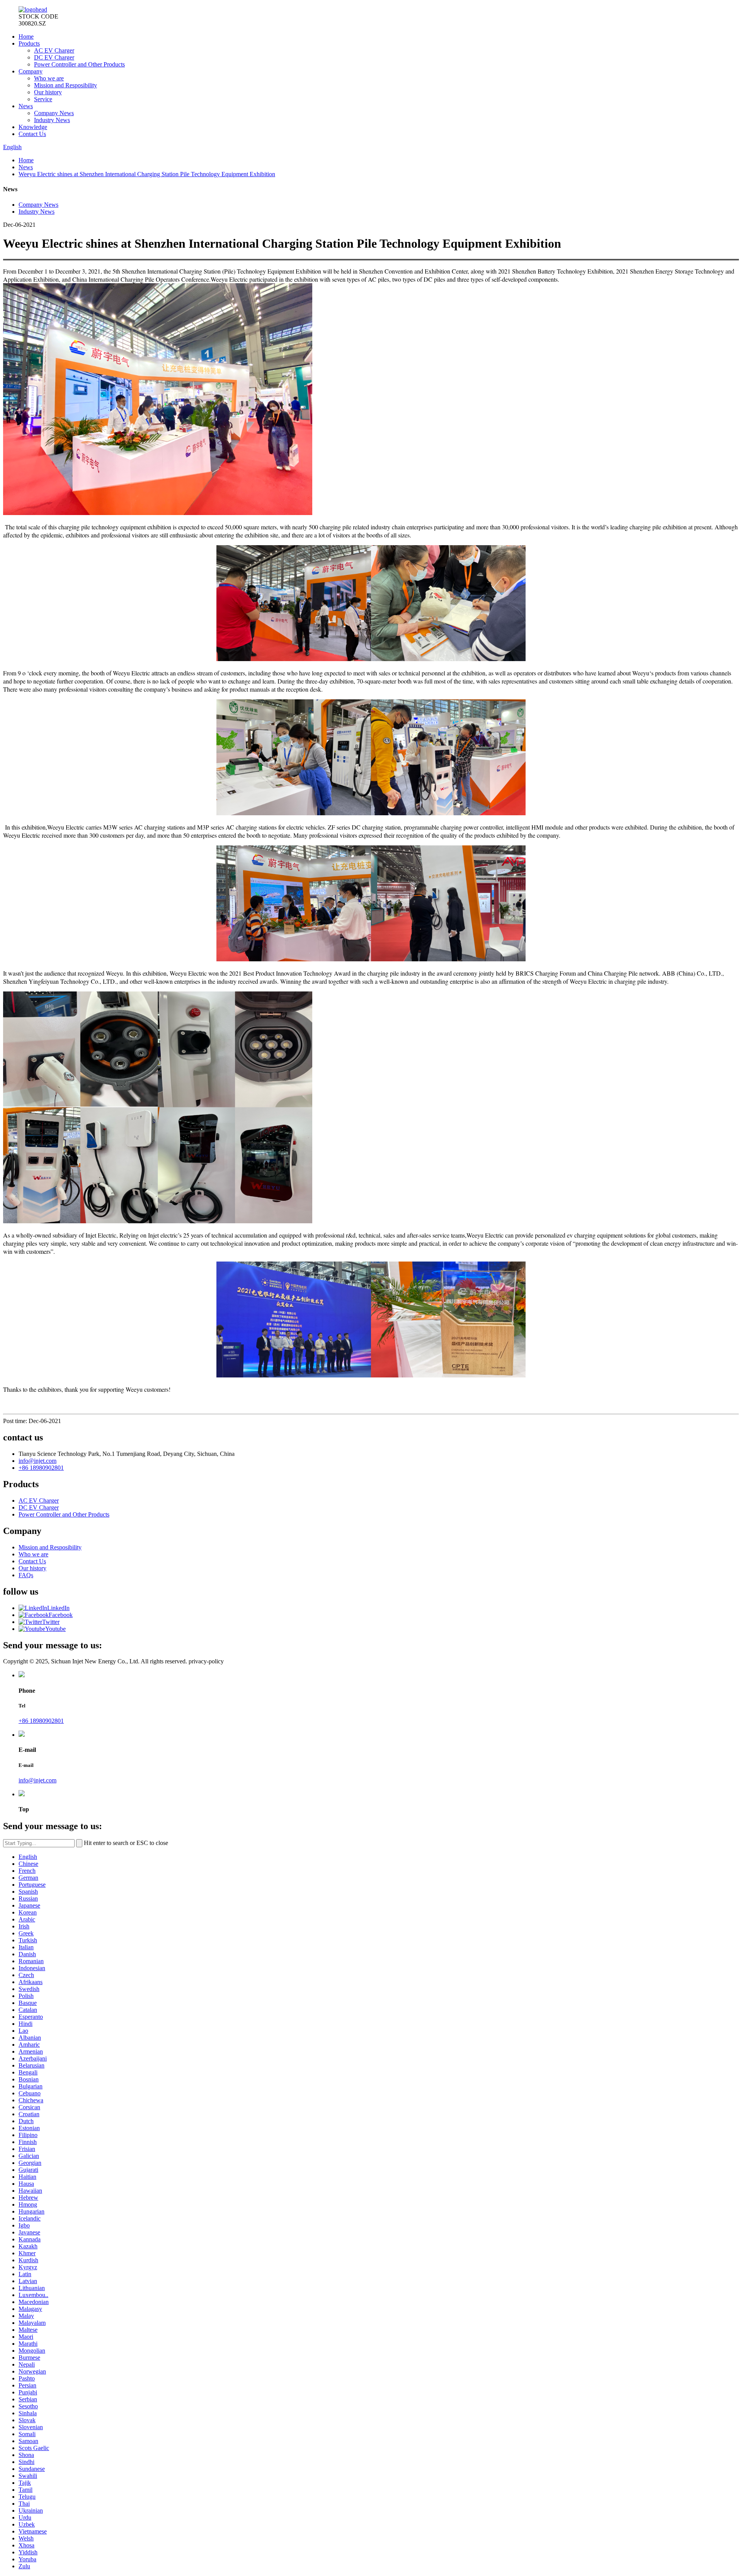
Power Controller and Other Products (79, 64)
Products (29, 43)
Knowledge (33, 127)
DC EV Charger (54, 57)
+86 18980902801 (41, 1468)
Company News (54, 113)
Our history (48, 92)
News (26, 106)
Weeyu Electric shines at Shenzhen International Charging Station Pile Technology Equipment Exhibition (147, 174)
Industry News (52, 120)
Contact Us (32, 134)
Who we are (49, 78)
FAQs (26, 1575)
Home (26, 37)
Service (43, 99)
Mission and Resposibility (66, 85)
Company (31, 71)
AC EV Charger (54, 50)
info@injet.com (37, 1461)
